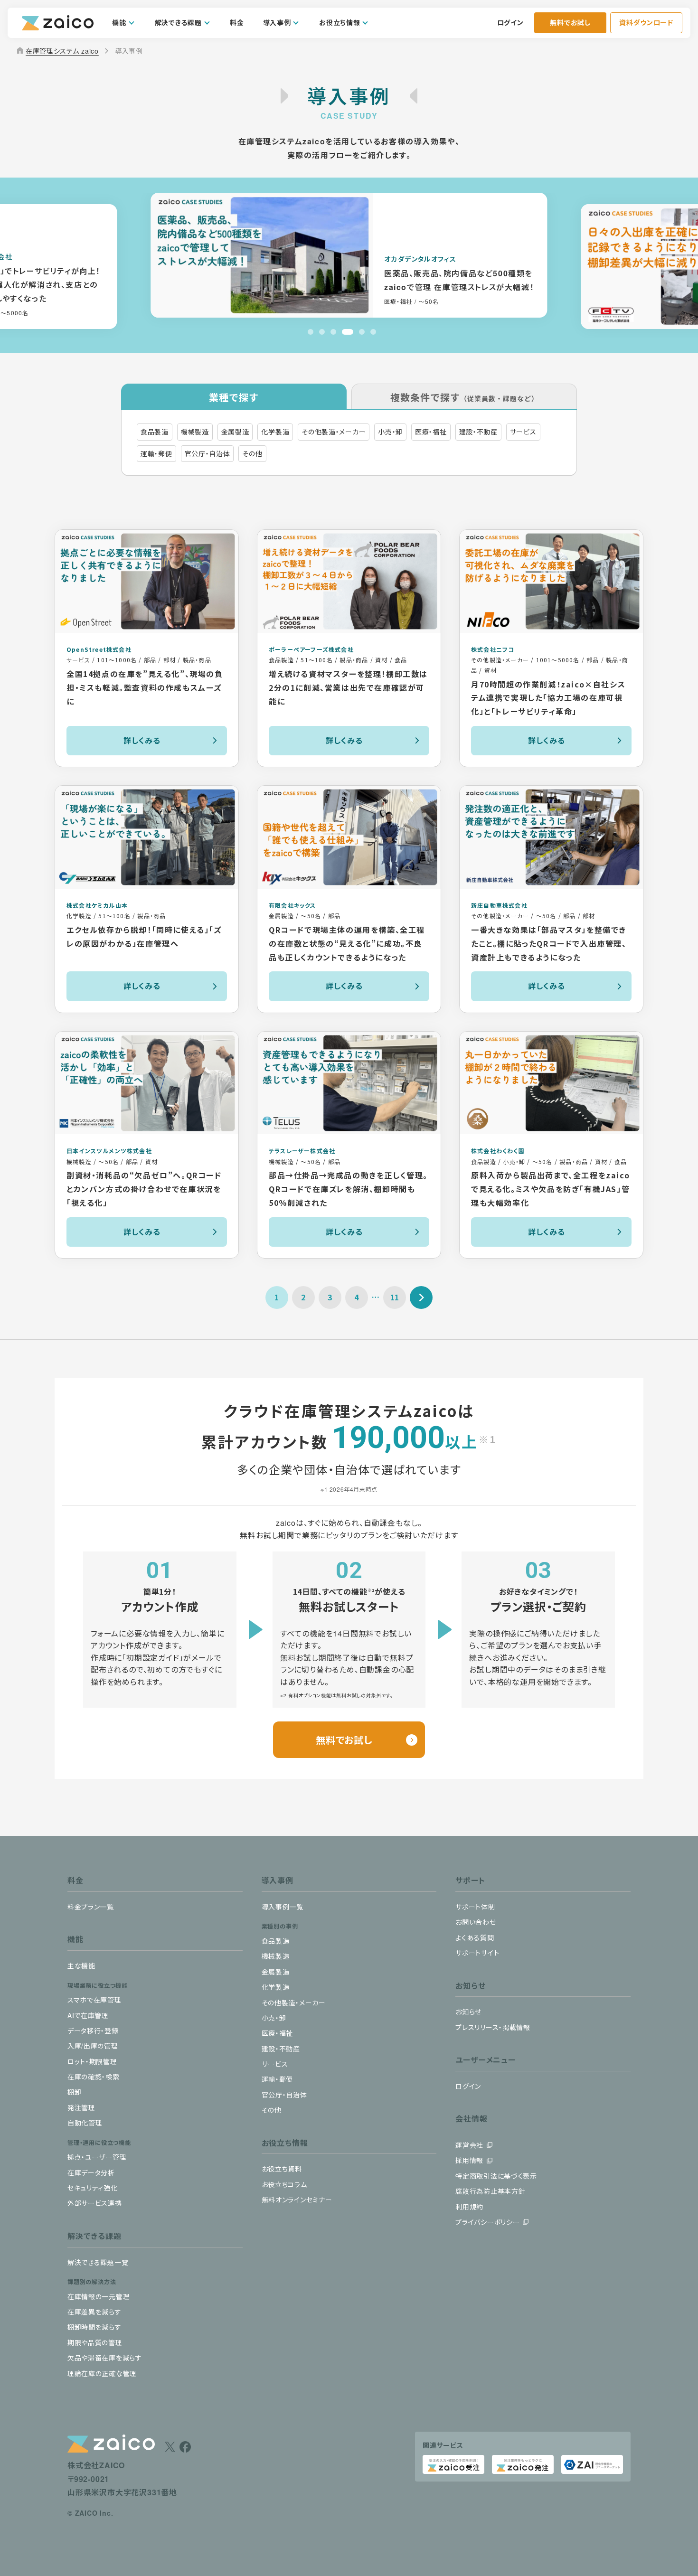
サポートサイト (477, 1953)
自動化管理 (85, 2123)
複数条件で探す (464, 397)
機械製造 (276, 1956)
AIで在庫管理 (88, 2015)
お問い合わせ (476, 1922)
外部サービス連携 (95, 2203)
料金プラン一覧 (91, 1907)
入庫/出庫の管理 (93, 2046)
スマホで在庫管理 (94, 2000)
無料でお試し (570, 22)
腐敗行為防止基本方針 (490, 2191)
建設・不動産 (281, 2049)
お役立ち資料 (282, 2169)
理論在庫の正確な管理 (102, 2373)
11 (395, 1297)
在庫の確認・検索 (94, 2077)
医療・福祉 (278, 2033)
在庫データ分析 (91, 2172)
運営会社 (469, 2145)
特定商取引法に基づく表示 (496, 2176)
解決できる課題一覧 (98, 2262)
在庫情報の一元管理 (99, 2296)
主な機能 (81, 1965)
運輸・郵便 (278, 2079)
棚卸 (74, 2092)
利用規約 (469, 2207)
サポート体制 (475, 1907)
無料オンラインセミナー (297, 2200)
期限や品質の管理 (95, 2342)
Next (421, 1297)
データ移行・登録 (93, 2031)
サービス (275, 2064)
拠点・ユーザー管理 (97, 2157)
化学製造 (276, 1987)
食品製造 (276, 1941)
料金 (237, 22)
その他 (272, 2110)
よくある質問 (475, 1937)
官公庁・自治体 (284, 2095)
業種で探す (234, 397)
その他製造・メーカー (294, 2003)
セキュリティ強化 (93, 2188)
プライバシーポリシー (487, 2222)
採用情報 (469, 2160)
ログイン (510, 22)
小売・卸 (274, 2018)
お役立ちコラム (284, 2184)
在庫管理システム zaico (57, 51)
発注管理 (81, 2107)
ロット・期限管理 (92, 2061)
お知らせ (468, 2012)
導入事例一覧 (283, 1907)
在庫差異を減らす (94, 2312)
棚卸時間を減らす (94, 2327)
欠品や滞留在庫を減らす (105, 2358)
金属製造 (276, 1972)
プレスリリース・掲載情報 (493, 2027)
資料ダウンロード (646, 22)
